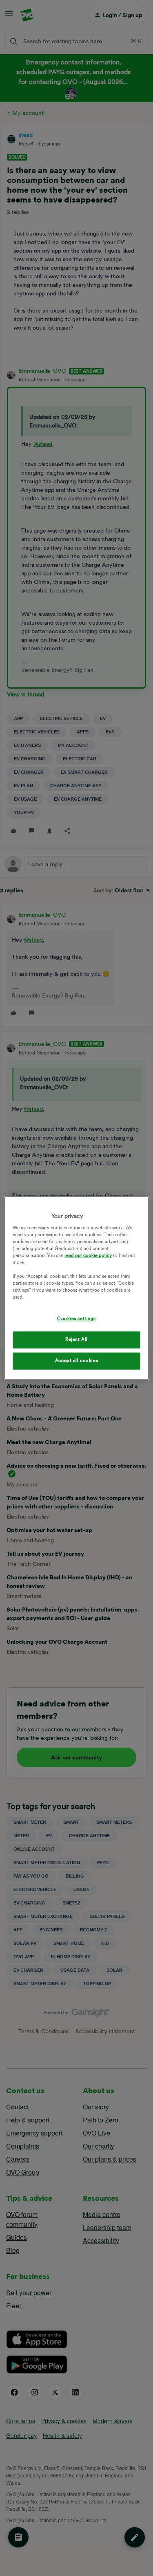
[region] (76, 1288)
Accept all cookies (76, 1361)
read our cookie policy (88, 1255)
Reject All (76, 1340)
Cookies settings (76, 1319)
